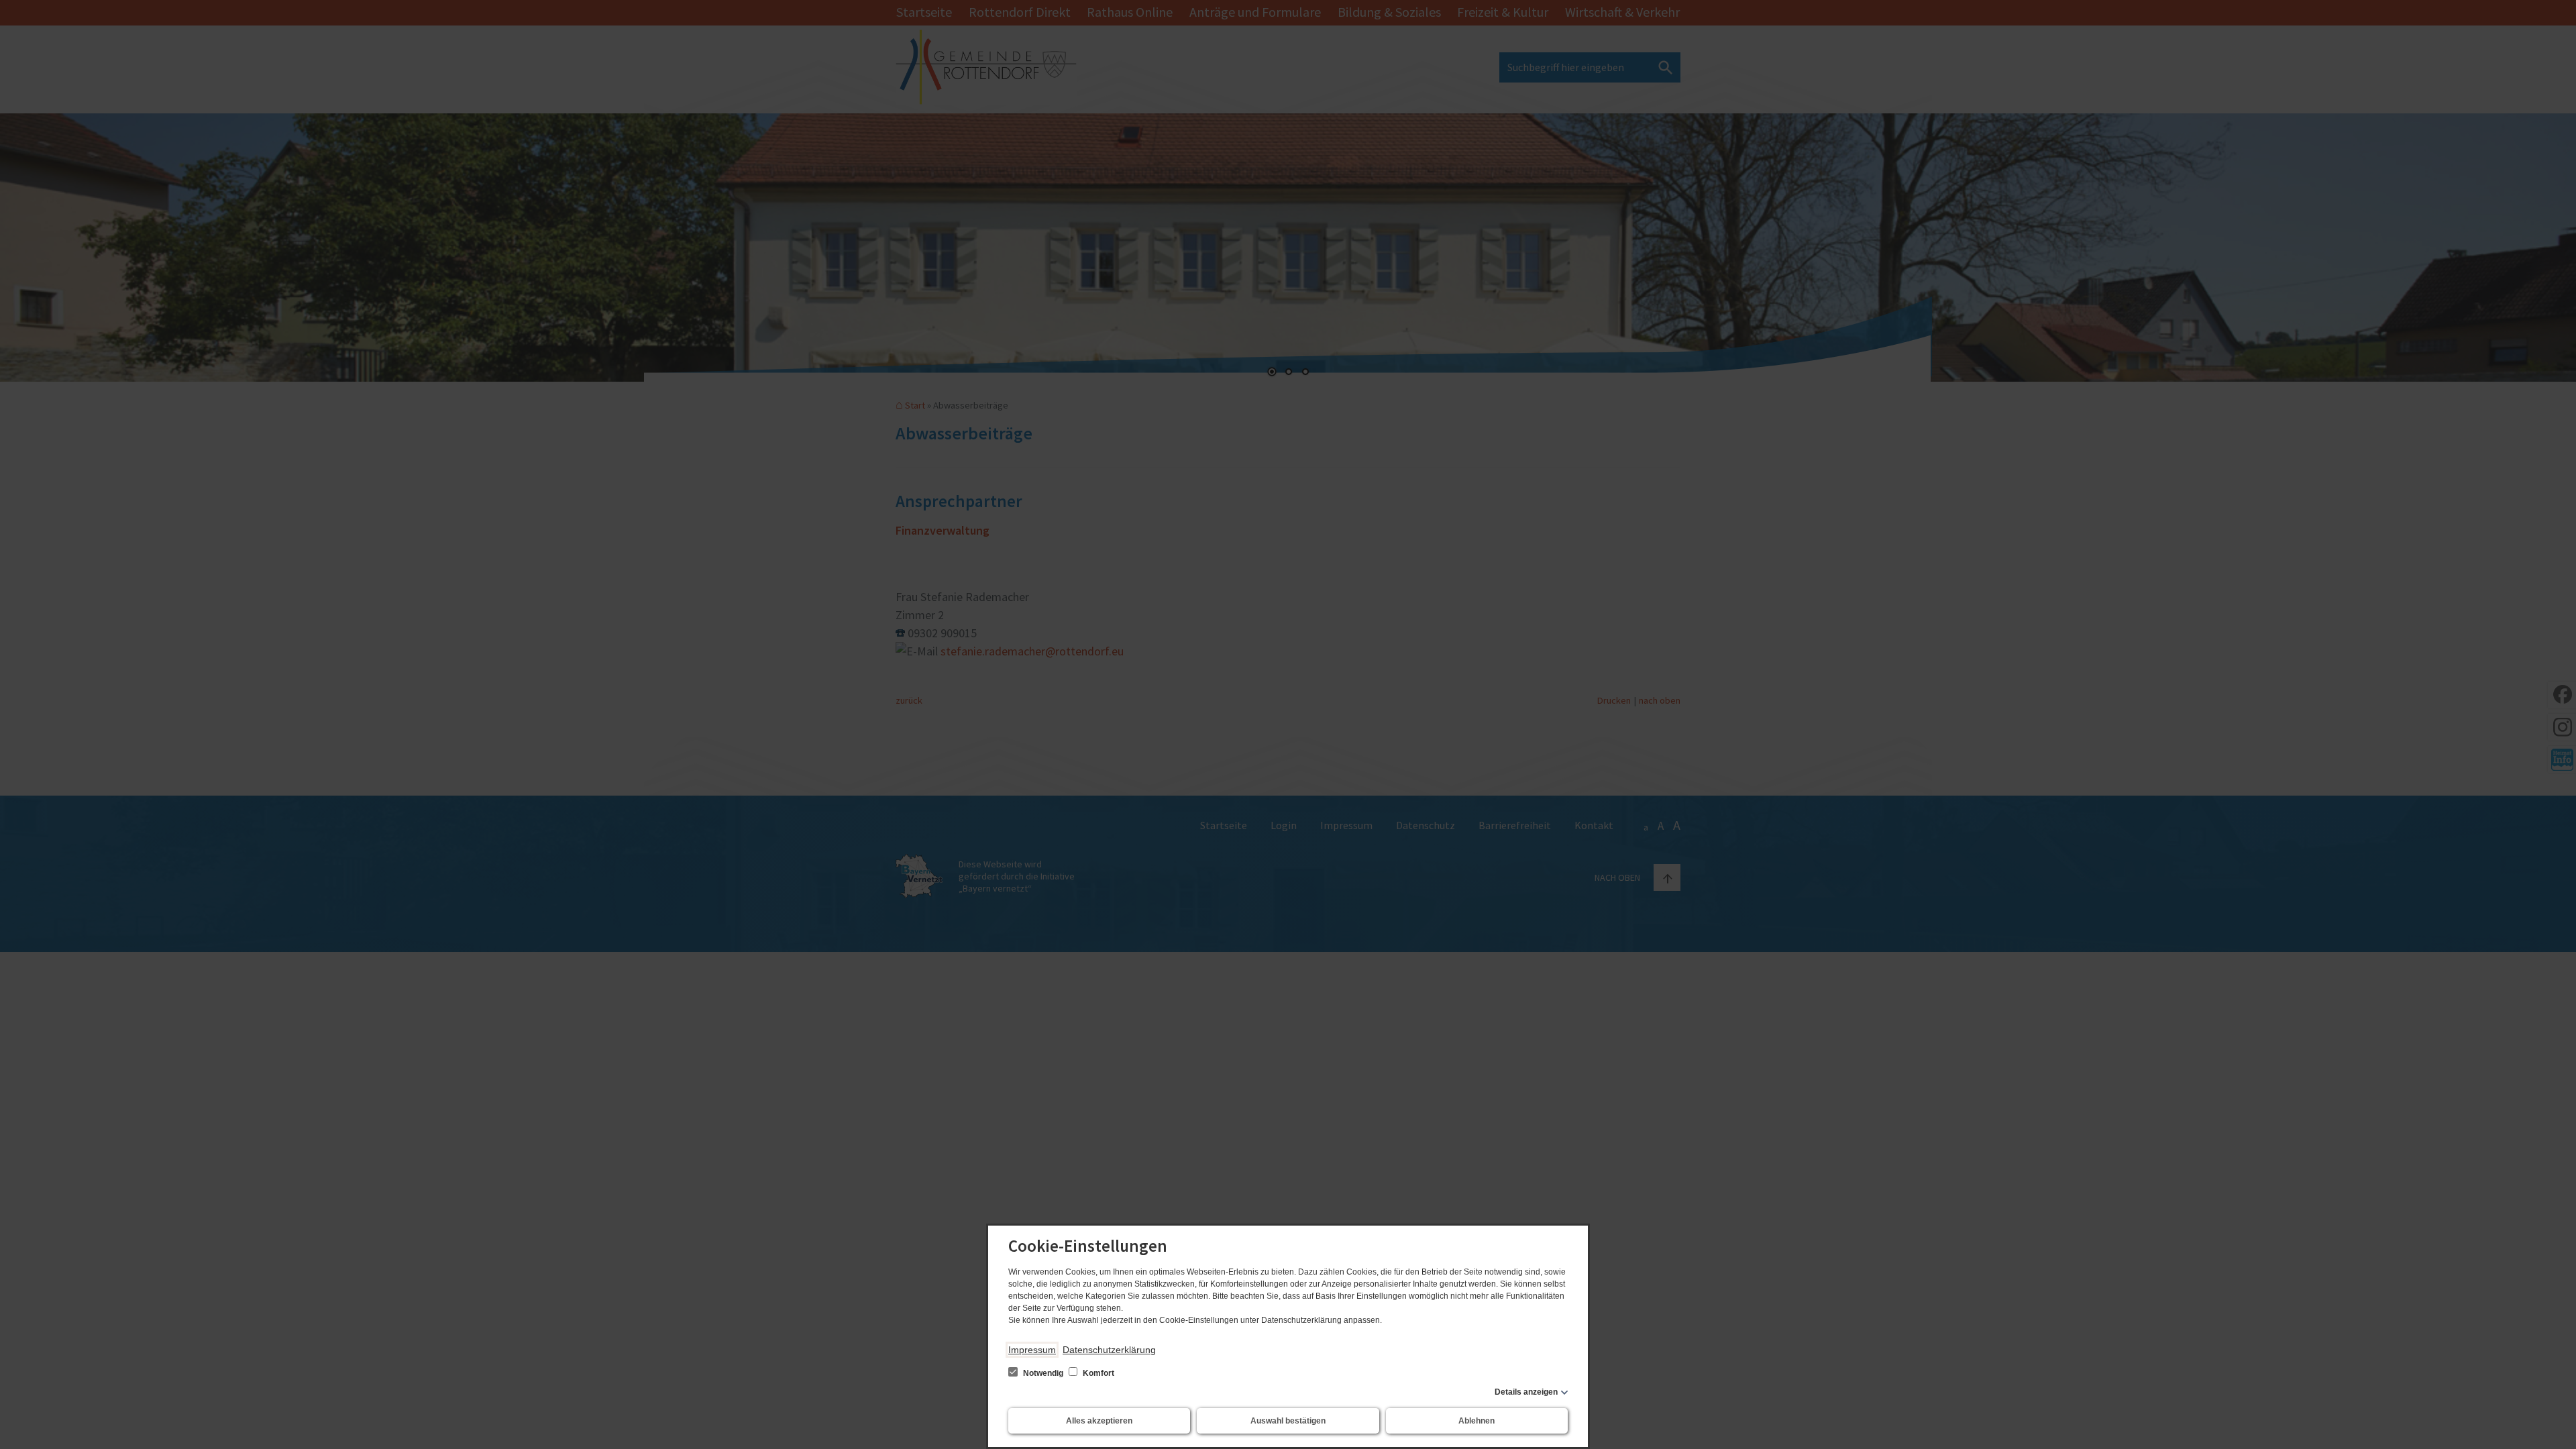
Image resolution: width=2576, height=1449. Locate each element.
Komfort (1097, 1373)
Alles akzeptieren (1099, 1421)
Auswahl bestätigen (1288, 1421)
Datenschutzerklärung (1109, 1350)
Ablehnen (1477, 1421)
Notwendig (1043, 1373)
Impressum (1032, 1350)
